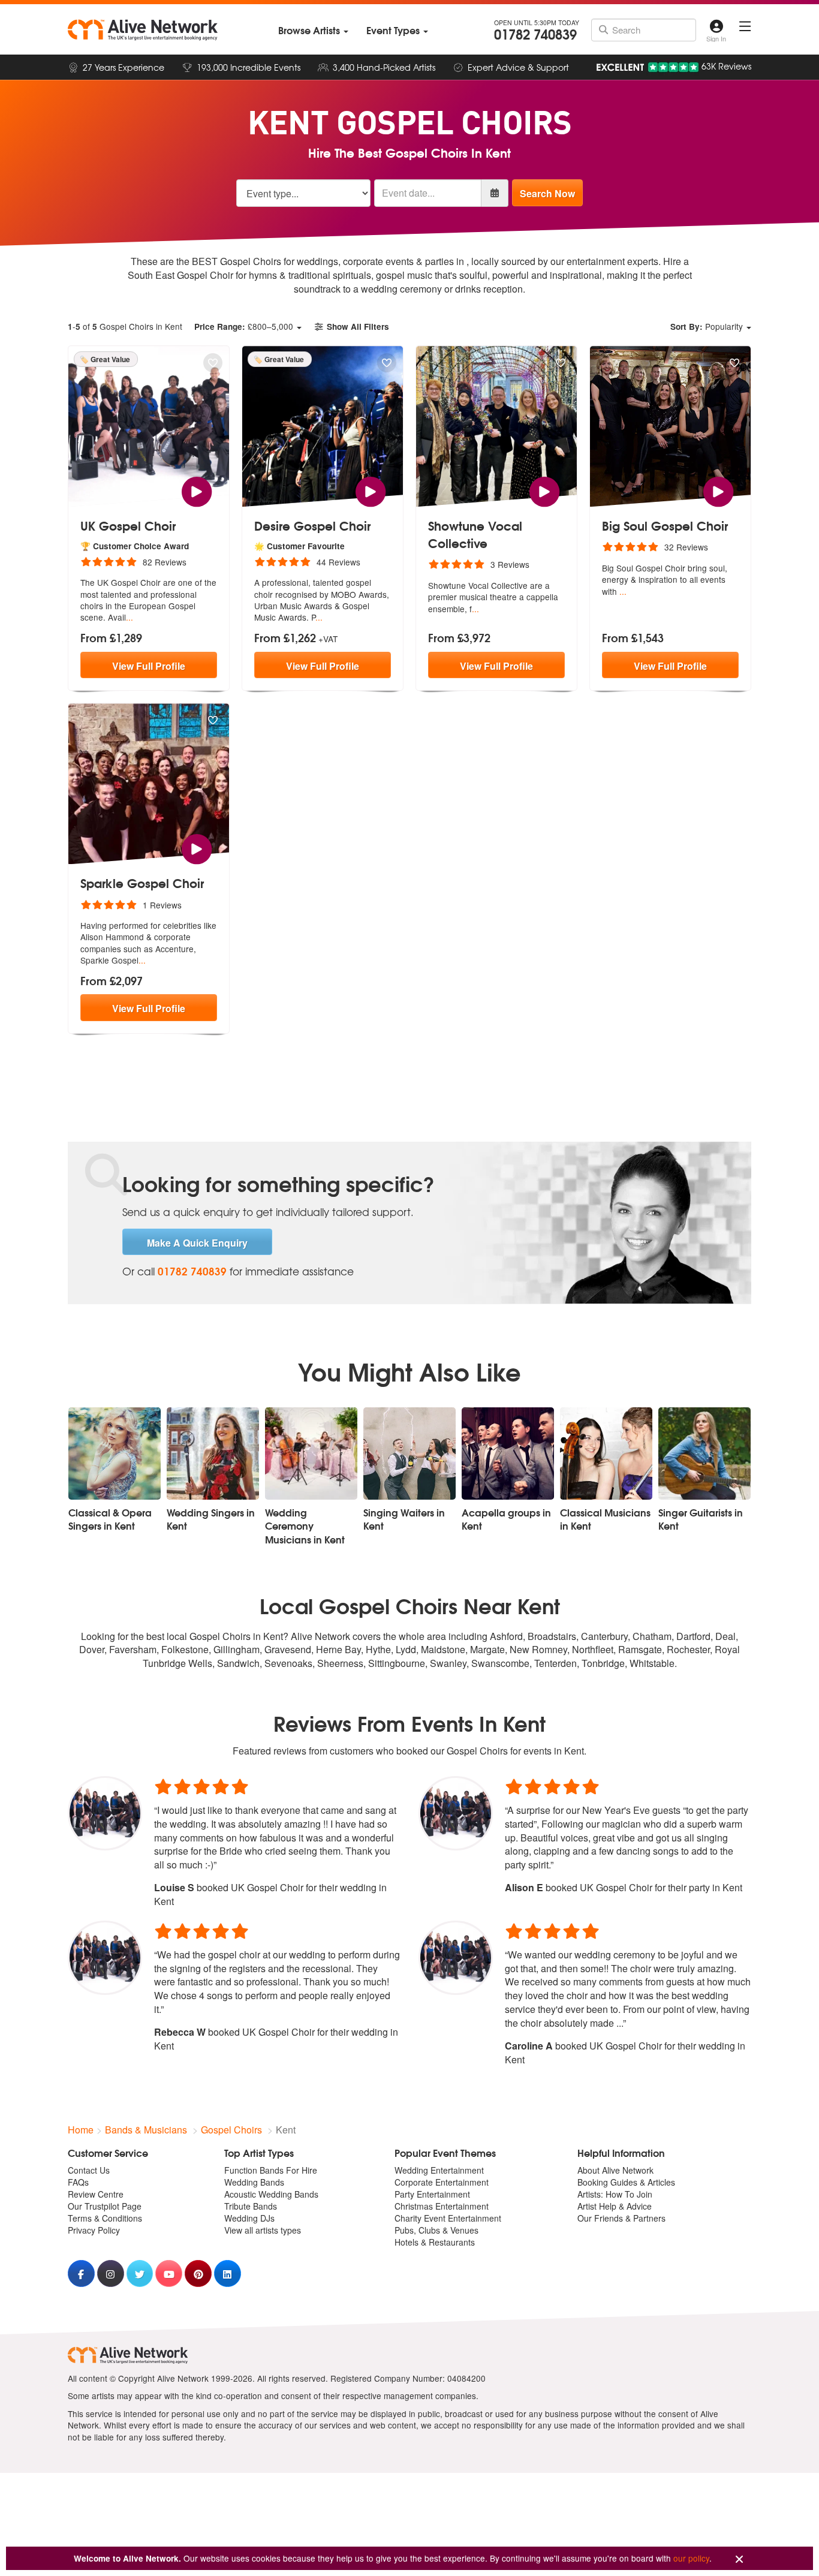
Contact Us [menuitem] (89, 2170)
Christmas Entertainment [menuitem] (442, 2206)
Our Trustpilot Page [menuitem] (105, 2206)
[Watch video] (196, 490)
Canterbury (604, 1636)
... (130, 617)
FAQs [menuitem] (78, 2182)
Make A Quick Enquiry (197, 1243)
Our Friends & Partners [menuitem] (621, 2218)
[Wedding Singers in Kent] (213, 1453)
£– (244, 326)
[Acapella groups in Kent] (508, 1453)
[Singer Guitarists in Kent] (704, 1453)
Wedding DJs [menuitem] (249, 2218)
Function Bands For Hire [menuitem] (271, 2170)
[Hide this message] (739, 2560)
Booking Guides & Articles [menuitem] (626, 2182)
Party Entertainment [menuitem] (432, 2194)
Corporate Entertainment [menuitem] (442, 2182)
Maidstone (443, 1649)
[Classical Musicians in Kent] (606, 1453)
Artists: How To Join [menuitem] (615, 2194)
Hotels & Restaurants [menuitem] (435, 2242)
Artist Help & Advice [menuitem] (615, 2206)
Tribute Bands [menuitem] (251, 2206)
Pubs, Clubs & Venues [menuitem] (436, 2230)
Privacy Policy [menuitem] (94, 2230)
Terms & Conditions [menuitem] (105, 2218)
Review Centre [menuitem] (96, 2194)
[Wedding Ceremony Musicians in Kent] (311, 1453)
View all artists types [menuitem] (263, 2230)
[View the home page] (143, 30)
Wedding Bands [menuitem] (254, 2182)
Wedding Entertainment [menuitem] (439, 2170)
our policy (691, 2558)
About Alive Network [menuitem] (615, 2170)
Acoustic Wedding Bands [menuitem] (271, 2194)
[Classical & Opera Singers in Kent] (115, 1453)
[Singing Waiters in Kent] (409, 1453)
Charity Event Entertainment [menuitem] (448, 2218)
